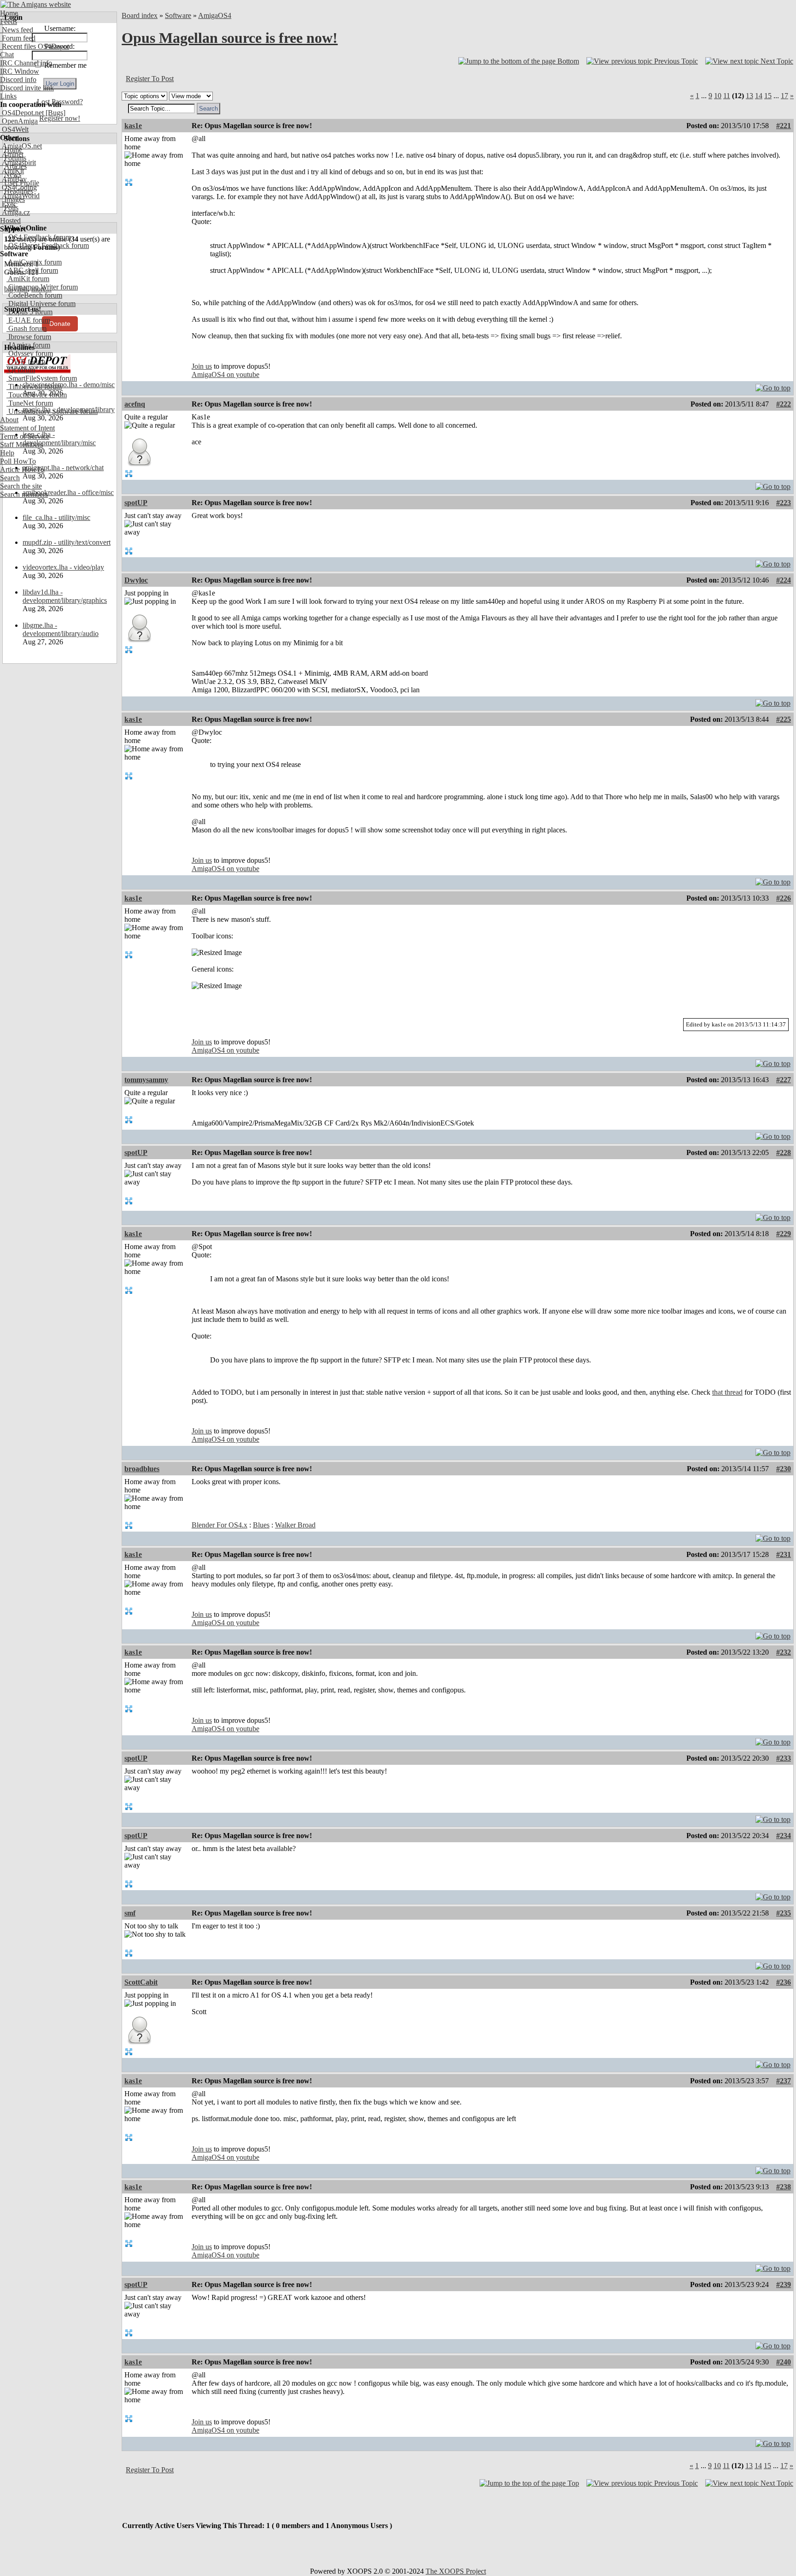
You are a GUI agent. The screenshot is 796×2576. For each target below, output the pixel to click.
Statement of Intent (27, 428)
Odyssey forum (30, 353)
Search (10, 478)
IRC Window (20, 71)
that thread (727, 1392)
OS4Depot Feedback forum (48, 245)
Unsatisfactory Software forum (52, 411)
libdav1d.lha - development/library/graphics (65, 596)
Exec (8, 204)
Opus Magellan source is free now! (230, 38)
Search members (24, 494)
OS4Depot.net (22, 113)
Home (9, 13)
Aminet (12, 154)
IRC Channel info (26, 63)
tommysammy (146, 1080)
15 (768, 96)
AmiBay (13, 179)
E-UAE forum (28, 320)
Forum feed (18, 38)
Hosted (10, 221)
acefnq (135, 404)
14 (759, 96)
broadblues (142, 1469)
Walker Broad (295, 1525)
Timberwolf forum (34, 386)
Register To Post (150, 79)
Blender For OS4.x (219, 1525)
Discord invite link (27, 88)
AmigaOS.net (21, 146)
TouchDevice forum (37, 395)
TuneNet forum (30, 403)
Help (7, 453)
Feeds (9, 21)
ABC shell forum (32, 270)
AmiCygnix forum (34, 262)
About (9, 420)
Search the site (21, 486)
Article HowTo (22, 469)
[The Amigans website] (36, 4)
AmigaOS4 (215, 15)
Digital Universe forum (41, 304)
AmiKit (12, 171)
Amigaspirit (18, 162)
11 (727, 96)
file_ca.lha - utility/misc (56, 517)
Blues (261, 1525)
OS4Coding (18, 187)
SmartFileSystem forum (42, 378)
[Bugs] (55, 113)
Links (8, 96)
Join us (202, 366)
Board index (140, 15)
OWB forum (26, 362)
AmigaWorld (20, 196)
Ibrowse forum (29, 337)
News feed (17, 30)
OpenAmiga (19, 121)
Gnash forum (26, 328)
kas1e (133, 126)
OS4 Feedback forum (39, 237)
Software (178, 15)
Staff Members (21, 445)
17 (784, 96)
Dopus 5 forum (29, 312)
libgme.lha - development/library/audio (61, 629)
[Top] (773, 386)
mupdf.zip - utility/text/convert (67, 542)
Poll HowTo (18, 461)
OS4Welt (14, 129)
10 (718, 96)
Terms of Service (25, 436)
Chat (7, 55)
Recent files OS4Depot (35, 46)
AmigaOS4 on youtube (225, 374)
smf (130, 1913)
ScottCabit (141, 1982)
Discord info (18, 80)
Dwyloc (136, 580)
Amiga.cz (15, 212)
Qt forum (21, 370)
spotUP (136, 503)
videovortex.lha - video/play (63, 567)
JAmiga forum (28, 345)
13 (749, 96)
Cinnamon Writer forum (42, 287)
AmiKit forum (28, 279)
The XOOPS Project (456, 2571)
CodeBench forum (34, 295)
